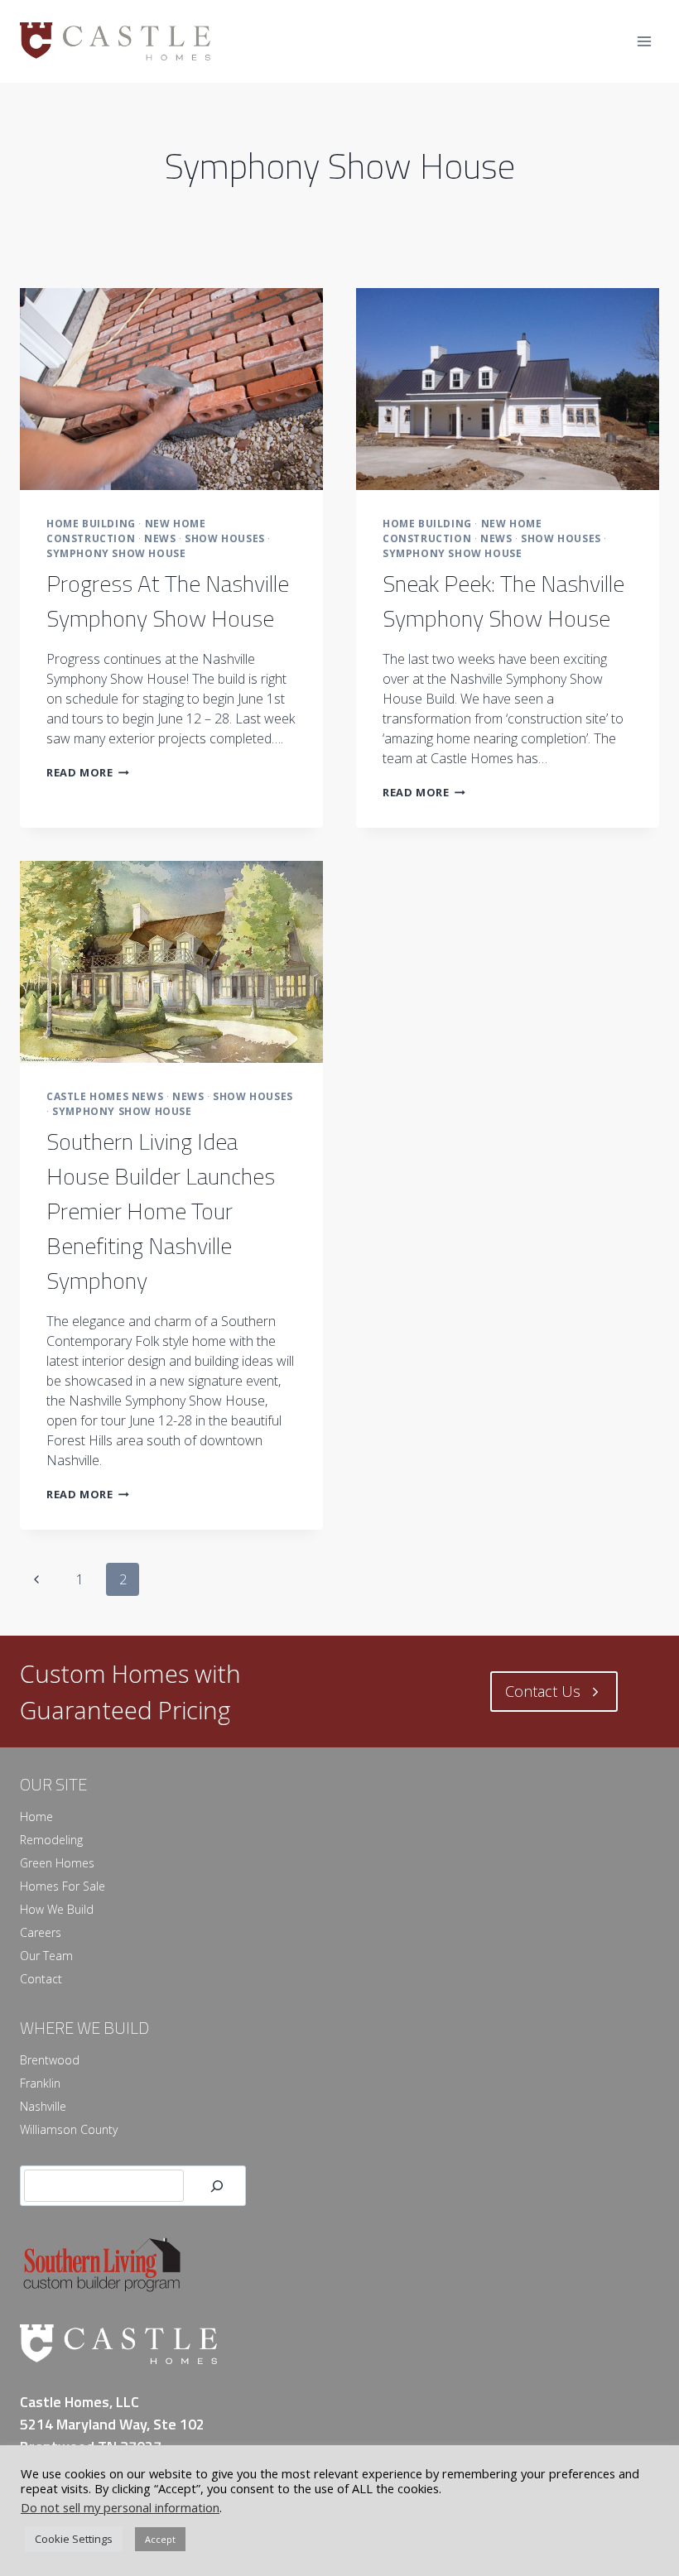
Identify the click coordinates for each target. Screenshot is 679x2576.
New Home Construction (126, 531)
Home (36, 1817)
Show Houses (225, 538)
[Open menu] (644, 41)
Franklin (40, 2083)
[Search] (217, 2186)
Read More (88, 772)
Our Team (46, 1956)
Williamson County (69, 2129)
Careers (41, 1932)
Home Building (91, 524)
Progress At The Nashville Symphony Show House (168, 601)
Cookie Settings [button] (74, 2539)
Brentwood (50, 2060)
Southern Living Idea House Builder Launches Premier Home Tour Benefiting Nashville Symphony (161, 1211)
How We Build (57, 1909)
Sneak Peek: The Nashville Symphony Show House (503, 601)
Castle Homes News (105, 1096)
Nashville (43, 2106)
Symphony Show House (116, 553)
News (160, 538)
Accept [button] (160, 2539)
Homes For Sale (63, 1886)
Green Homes (57, 1863)
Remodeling (51, 1840)
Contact (41, 1979)
